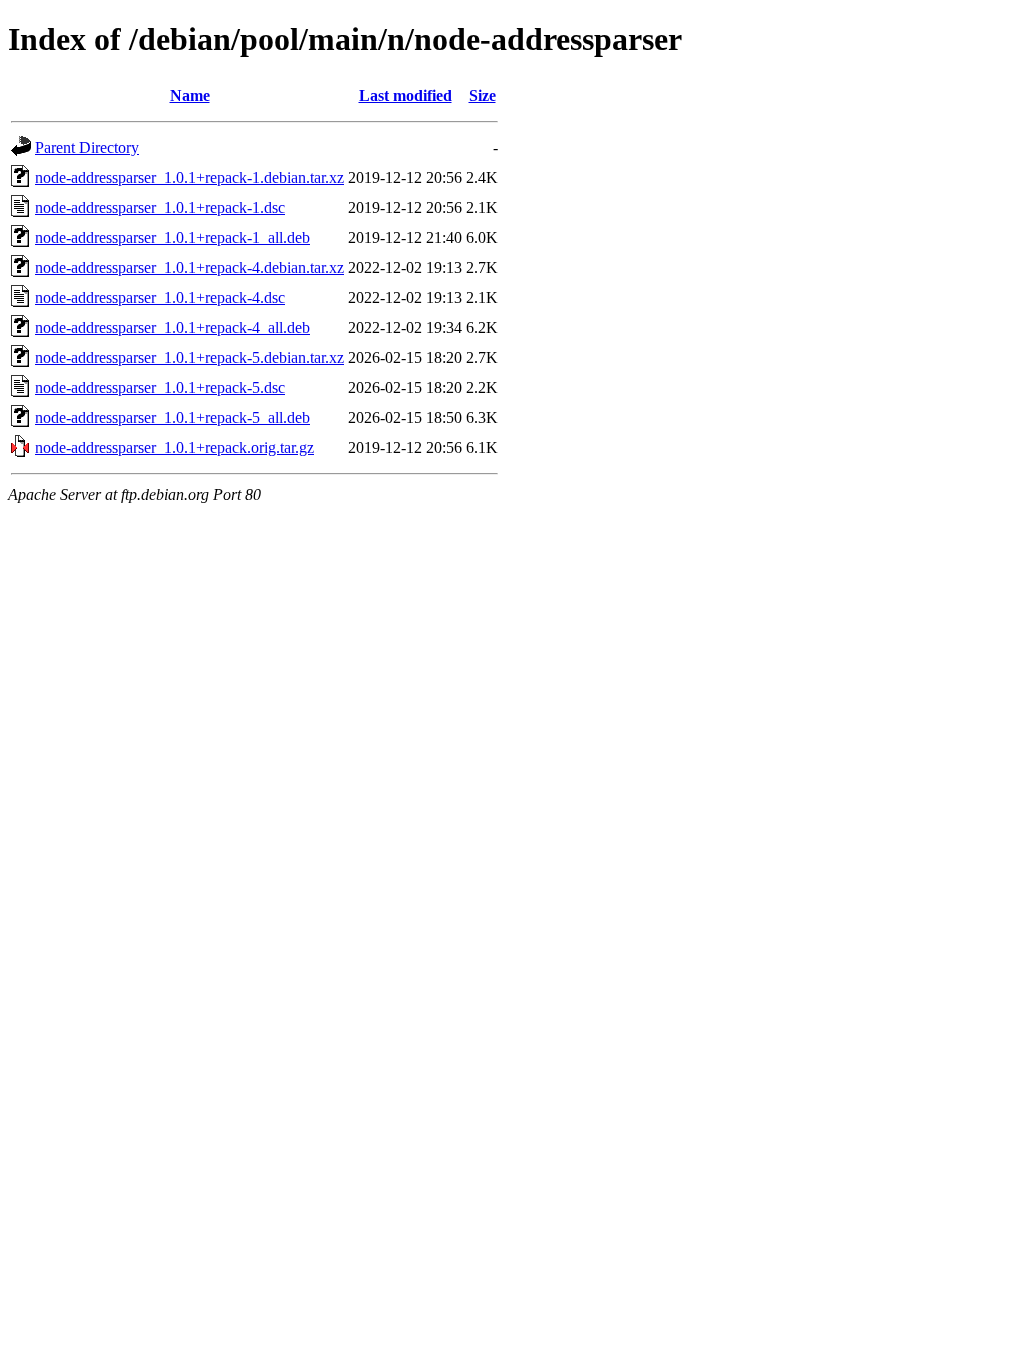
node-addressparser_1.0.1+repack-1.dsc (160, 207)
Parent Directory (87, 147)
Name (190, 95)
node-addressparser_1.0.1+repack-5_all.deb (172, 417)
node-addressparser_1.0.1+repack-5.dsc (160, 387)
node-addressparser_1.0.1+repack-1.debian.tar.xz (189, 177)
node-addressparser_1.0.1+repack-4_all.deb (172, 327)
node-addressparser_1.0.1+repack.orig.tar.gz (174, 447)
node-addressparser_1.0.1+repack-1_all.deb (172, 237)
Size (482, 95)
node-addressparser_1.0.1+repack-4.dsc (160, 297)
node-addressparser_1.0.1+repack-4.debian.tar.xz (189, 267)
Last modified (405, 95)
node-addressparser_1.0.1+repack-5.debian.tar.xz (189, 357)
